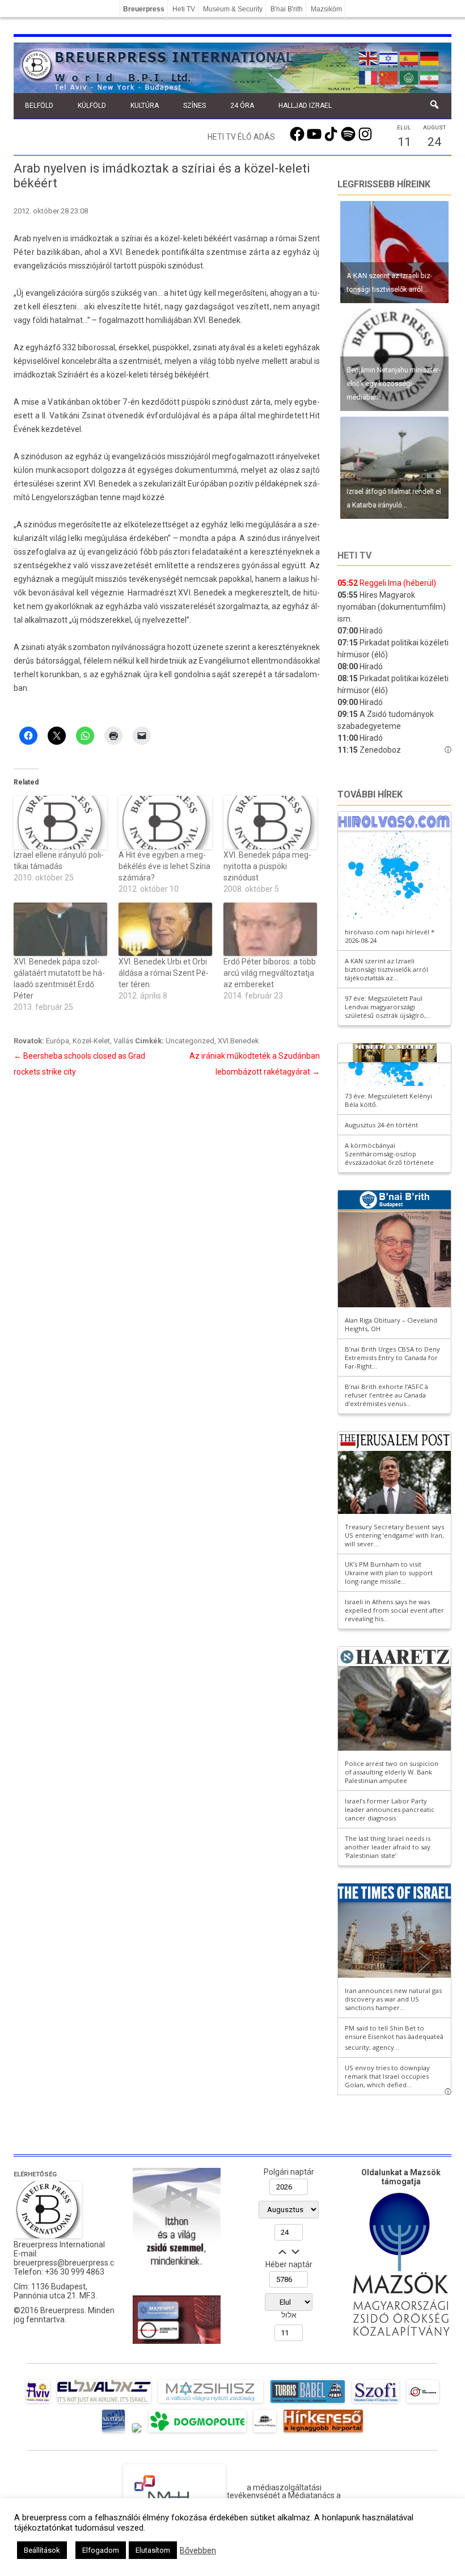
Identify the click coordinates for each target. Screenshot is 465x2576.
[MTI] (423, 2403)
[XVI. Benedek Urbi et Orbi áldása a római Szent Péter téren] (165, 929)
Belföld (39, 106)
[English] (369, 57)
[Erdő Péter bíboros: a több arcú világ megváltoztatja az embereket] (270, 929)
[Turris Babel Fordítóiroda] (308, 2403)
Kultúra (145, 106)
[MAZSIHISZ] (211, 2403)
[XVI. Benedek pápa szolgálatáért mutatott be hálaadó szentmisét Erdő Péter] (60, 929)
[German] (430, 57)
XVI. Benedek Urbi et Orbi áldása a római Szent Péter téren (164, 973)
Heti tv (354, 555)
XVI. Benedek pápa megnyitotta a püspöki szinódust (267, 866)
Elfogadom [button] (101, 2550)
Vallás (123, 1041)
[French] (369, 77)
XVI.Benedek (238, 1041)
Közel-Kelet (91, 1041)
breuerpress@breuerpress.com (70, 2263)
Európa (58, 1041)
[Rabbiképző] (137, 2432)
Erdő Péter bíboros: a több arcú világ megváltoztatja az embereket (270, 973)
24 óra (242, 106)
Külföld (92, 106)
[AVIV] (38, 2403)
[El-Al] (104, 2403)
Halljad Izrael (305, 106)
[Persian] (430, 77)
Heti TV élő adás (241, 137)
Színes (195, 106)
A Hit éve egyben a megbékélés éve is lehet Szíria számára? (164, 866)
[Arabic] (409, 77)
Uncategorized (190, 1041)
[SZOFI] (376, 2403)
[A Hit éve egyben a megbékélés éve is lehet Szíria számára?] (165, 823)
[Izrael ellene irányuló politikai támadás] (60, 823)
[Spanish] (409, 57)
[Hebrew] (389, 57)
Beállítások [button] (42, 2550)
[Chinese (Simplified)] (389, 77)
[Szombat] (113, 2432)
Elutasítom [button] (153, 2550)
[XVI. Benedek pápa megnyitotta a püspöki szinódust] (270, 823)
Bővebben (198, 2550)
